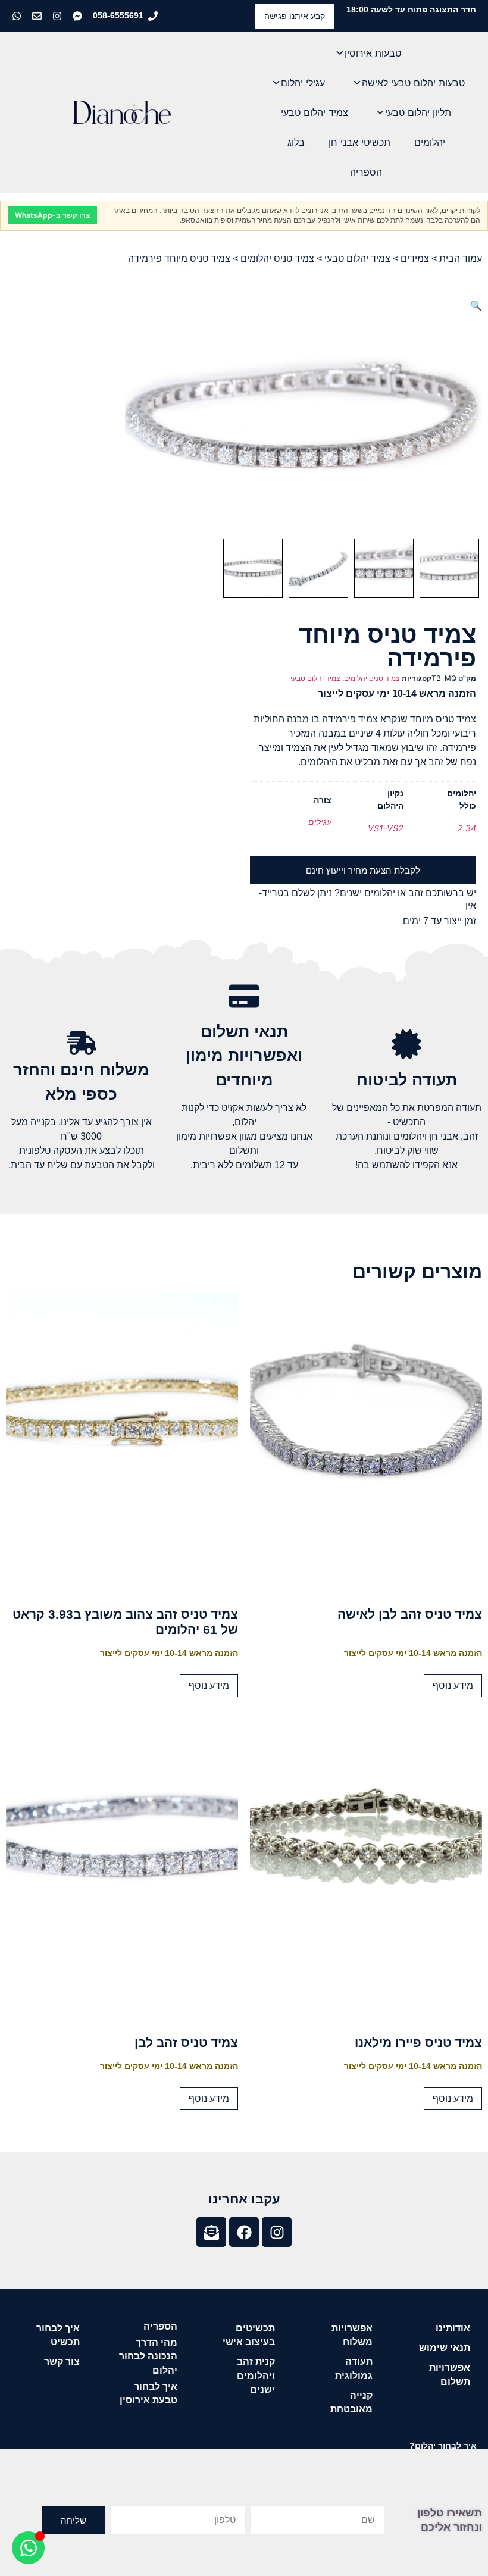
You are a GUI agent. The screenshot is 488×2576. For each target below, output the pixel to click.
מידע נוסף (453, 1685)
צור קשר (62, 2361)
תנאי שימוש (445, 2348)
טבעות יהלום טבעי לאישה (413, 83)
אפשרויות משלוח (352, 2335)
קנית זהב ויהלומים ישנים (256, 2375)
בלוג (296, 142)
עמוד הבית (461, 259)
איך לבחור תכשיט (58, 2335)
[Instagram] (277, 2232)
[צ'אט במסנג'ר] (79, 16)
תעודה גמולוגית (354, 2368)
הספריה (366, 172)
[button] (476, 305)
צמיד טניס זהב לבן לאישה (410, 1614)
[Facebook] (244, 2232)
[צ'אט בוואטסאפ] (18, 16)
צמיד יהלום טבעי (315, 112)
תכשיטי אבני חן (359, 142)
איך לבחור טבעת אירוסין (148, 2393)
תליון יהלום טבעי (418, 112)
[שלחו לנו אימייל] (38, 16)
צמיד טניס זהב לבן (186, 2043)
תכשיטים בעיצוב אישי (249, 2335)
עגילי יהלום (303, 83)
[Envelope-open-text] (211, 2232)
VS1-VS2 (386, 828)
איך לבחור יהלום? (443, 2446)
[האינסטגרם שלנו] (58, 16)
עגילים (320, 821)
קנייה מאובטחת (351, 2402)
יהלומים (430, 142)
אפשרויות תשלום (450, 2374)
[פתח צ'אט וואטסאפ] (28, 2548)
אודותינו (453, 2328)
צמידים (415, 259)
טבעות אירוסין (373, 53)
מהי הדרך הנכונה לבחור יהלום (148, 2356)
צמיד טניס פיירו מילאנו (418, 2043)
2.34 (467, 828)
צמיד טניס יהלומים (277, 259)
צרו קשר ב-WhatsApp (52, 215)
